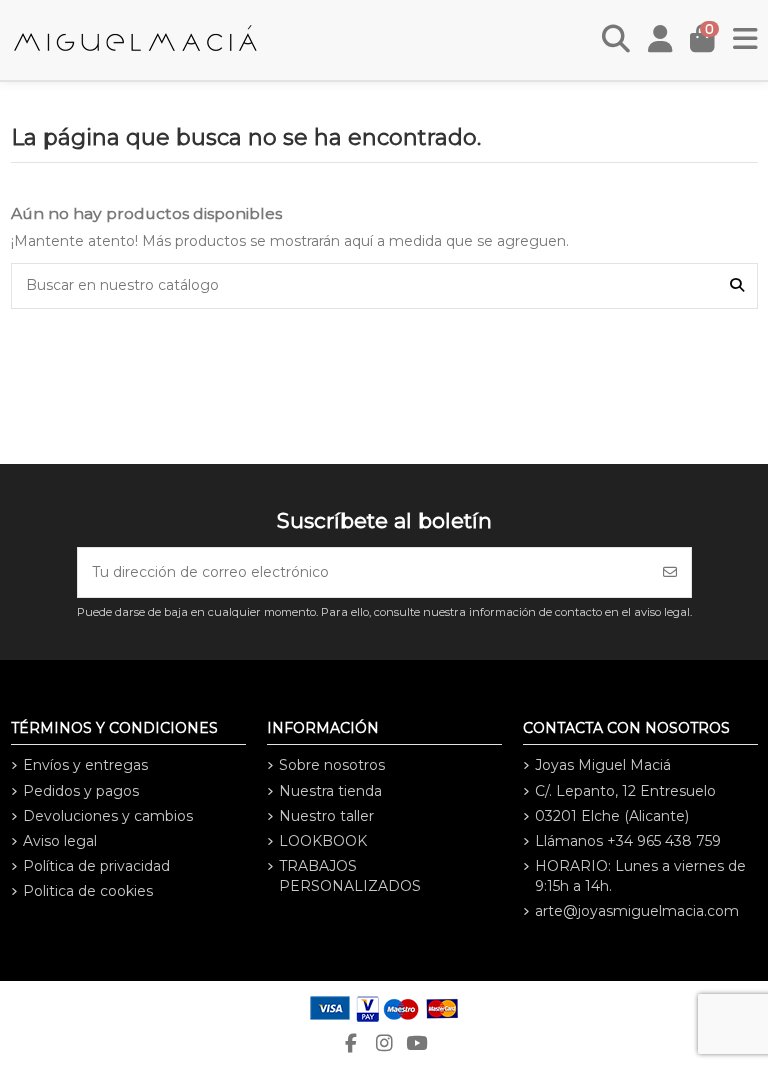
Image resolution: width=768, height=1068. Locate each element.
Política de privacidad (96, 866)
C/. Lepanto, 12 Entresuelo (625, 791)
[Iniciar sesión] (660, 40)
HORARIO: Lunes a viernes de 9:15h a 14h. (640, 876)
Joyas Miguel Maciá (603, 765)
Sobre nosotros (332, 765)
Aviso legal (60, 841)
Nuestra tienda (330, 791)
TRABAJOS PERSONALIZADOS (350, 876)
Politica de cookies (88, 891)
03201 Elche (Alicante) (612, 816)
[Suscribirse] (670, 572)
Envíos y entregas (85, 765)
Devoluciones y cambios (108, 816)
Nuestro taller (326, 816)
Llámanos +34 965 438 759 (628, 841)
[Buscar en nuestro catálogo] (737, 285)
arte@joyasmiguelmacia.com (637, 911)
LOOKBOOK (323, 841)
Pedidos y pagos (81, 791)
